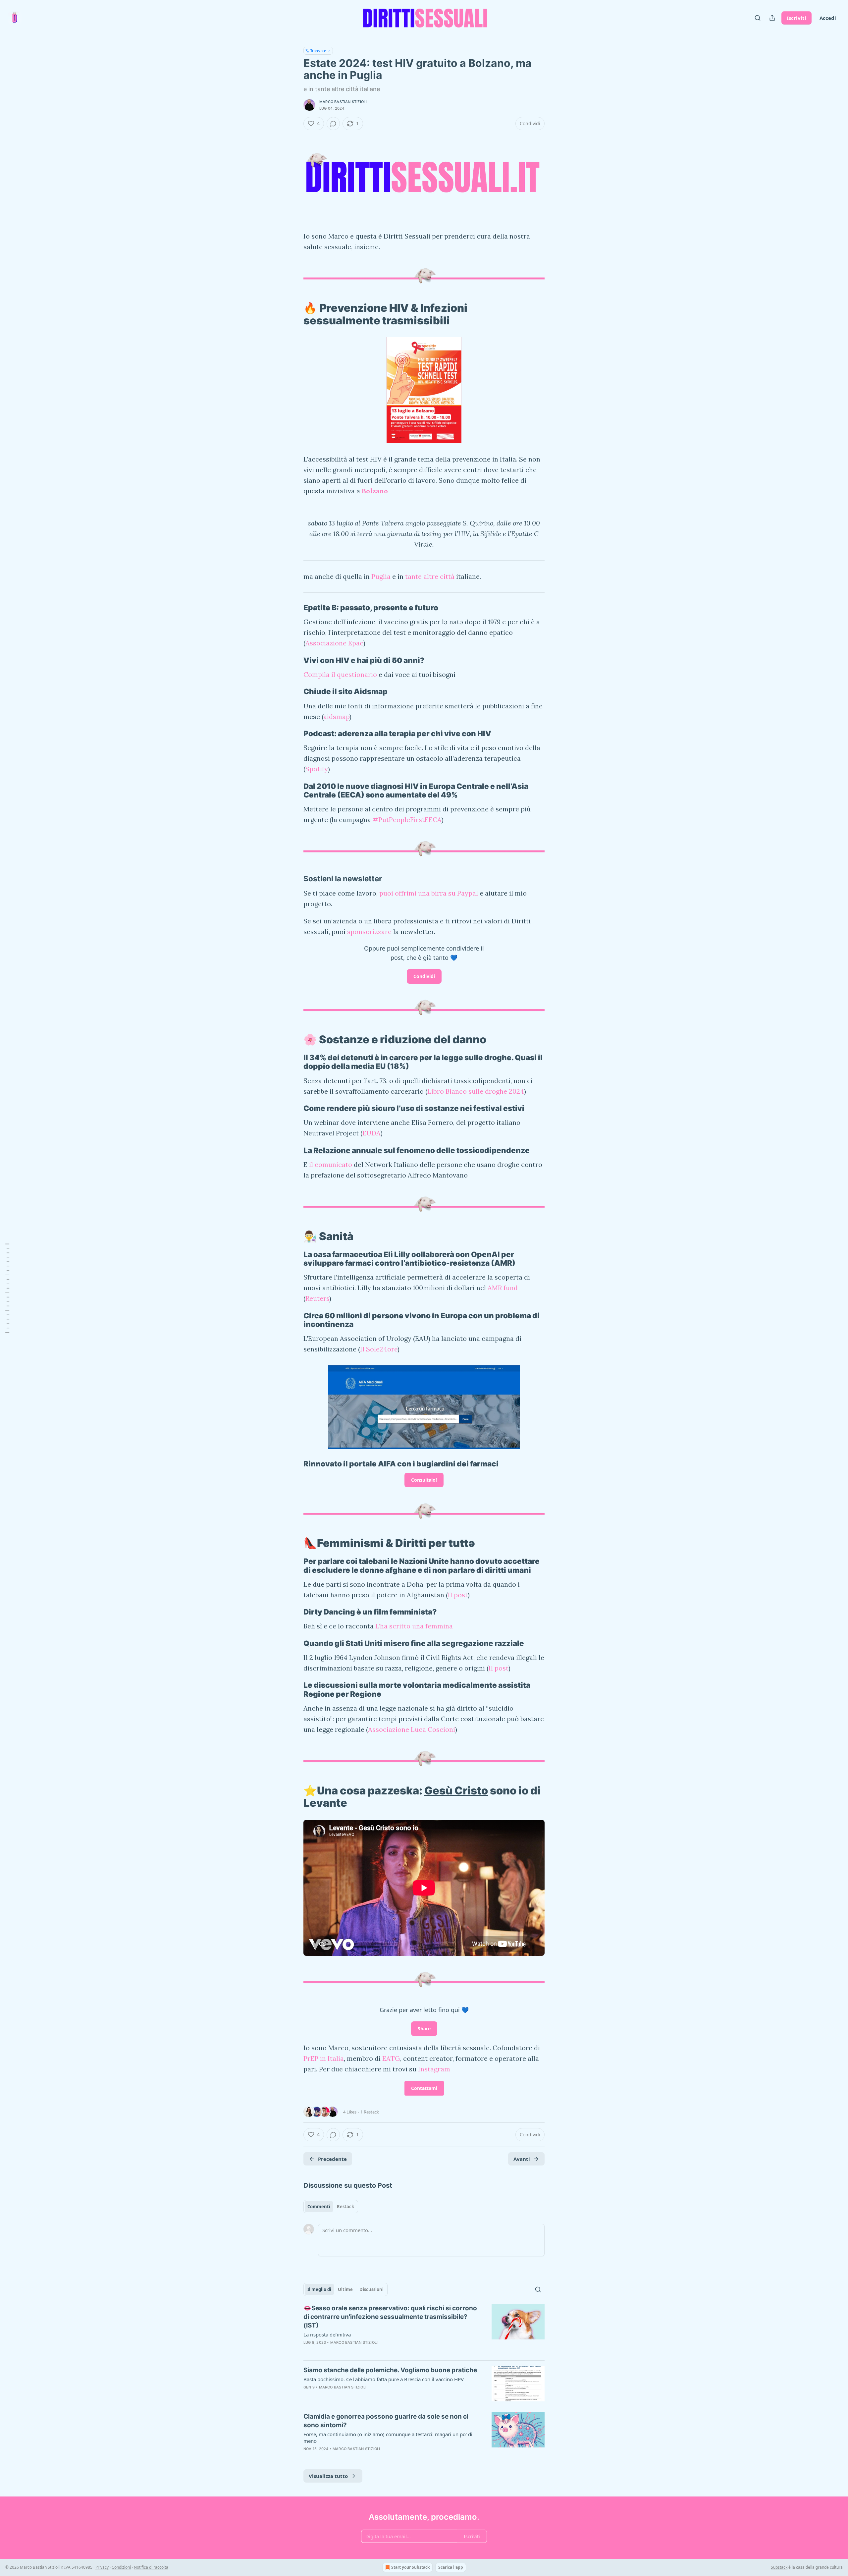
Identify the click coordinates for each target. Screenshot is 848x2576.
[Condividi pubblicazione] (772, 18)
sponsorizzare (369, 932)
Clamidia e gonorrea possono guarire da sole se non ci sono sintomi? (386, 2421)
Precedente (332, 2159)
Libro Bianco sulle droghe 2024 (476, 1091)
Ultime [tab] (345, 2289)
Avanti (522, 2159)
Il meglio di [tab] (319, 2289)
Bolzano (375, 491)
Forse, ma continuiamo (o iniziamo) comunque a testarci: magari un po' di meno (388, 2438)
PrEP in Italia (324, 2058)
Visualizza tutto (328, 2476)
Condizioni (121, 2567)
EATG (391, 2058)
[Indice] (7, 1288)
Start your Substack (410, 2567)
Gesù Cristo (456, 1791)
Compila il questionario (340, 674)
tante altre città (430, 576)
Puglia (381, 576)
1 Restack (370, 2112)
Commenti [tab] (319, 2207)
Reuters (317, 1298)
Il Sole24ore (379, 1349)
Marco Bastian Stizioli (343, 102)
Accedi (828, 18)
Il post (458, 1595)
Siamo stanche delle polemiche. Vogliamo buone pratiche (390, 2370)
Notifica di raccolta (151, 2567)
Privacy (102, 2567)
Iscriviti (796, 18)
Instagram (434, 2069)
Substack (779, 2567)
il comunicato (330, 1164)
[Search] (758, 18)
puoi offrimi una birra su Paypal (429, 893)
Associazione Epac (334, 643)
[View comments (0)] (333, 124)
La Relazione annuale (343, 1150)
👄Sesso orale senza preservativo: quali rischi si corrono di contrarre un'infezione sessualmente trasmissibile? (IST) (390, 2317)
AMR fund (503, 1288)
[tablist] (331, 2207)
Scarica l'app (451, 2567)
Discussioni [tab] (371, 2289)
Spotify (317, 769)
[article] (424, 2329)
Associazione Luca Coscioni (412, 1729)
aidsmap (336, 716)
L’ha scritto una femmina (414, 1626)
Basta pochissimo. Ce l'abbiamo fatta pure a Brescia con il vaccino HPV (384, 2379)
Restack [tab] (345, 2207)
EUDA (371, 1133)
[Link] (294, 314)
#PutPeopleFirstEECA (407, 820)
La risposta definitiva (327, 2334)
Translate (318, 51)
